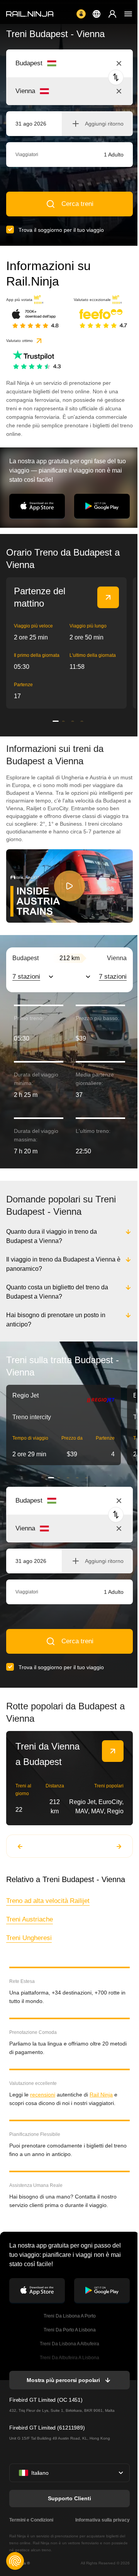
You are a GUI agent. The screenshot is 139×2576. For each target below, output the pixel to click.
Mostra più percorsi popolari (63, 2380)
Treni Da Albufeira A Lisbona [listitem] (69, 2358)
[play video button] (69, 886)
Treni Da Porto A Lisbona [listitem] (69, 2330)
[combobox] (58, 63)
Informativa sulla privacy (101, 2520)
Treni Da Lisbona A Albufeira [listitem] (69, 2344)
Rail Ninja (101, 2095)
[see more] (108, 597)
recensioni (43, 2095)
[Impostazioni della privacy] (15, 2561)
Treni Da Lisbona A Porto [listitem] (69, 2316)
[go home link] (30, 14)
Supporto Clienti (69, 2498)
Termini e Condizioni (31, 2520)
